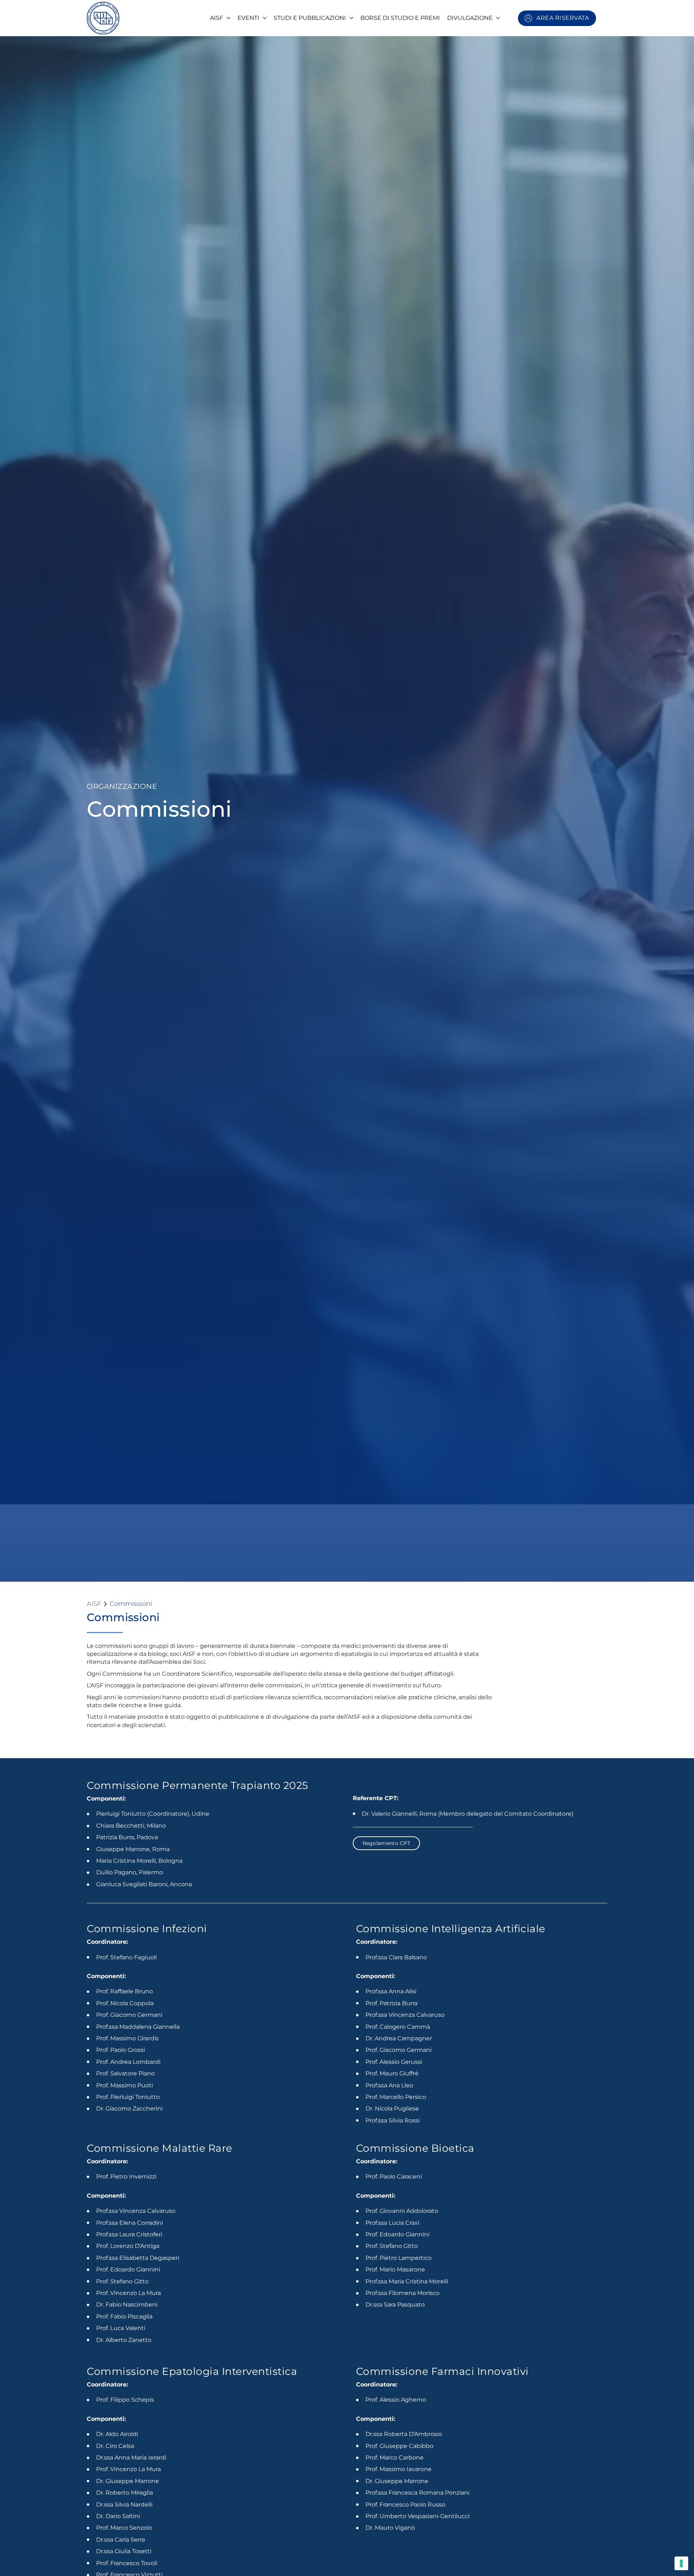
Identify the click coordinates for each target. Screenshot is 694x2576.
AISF (94, 1604)
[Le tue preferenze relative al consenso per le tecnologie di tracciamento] (681, 2563)
